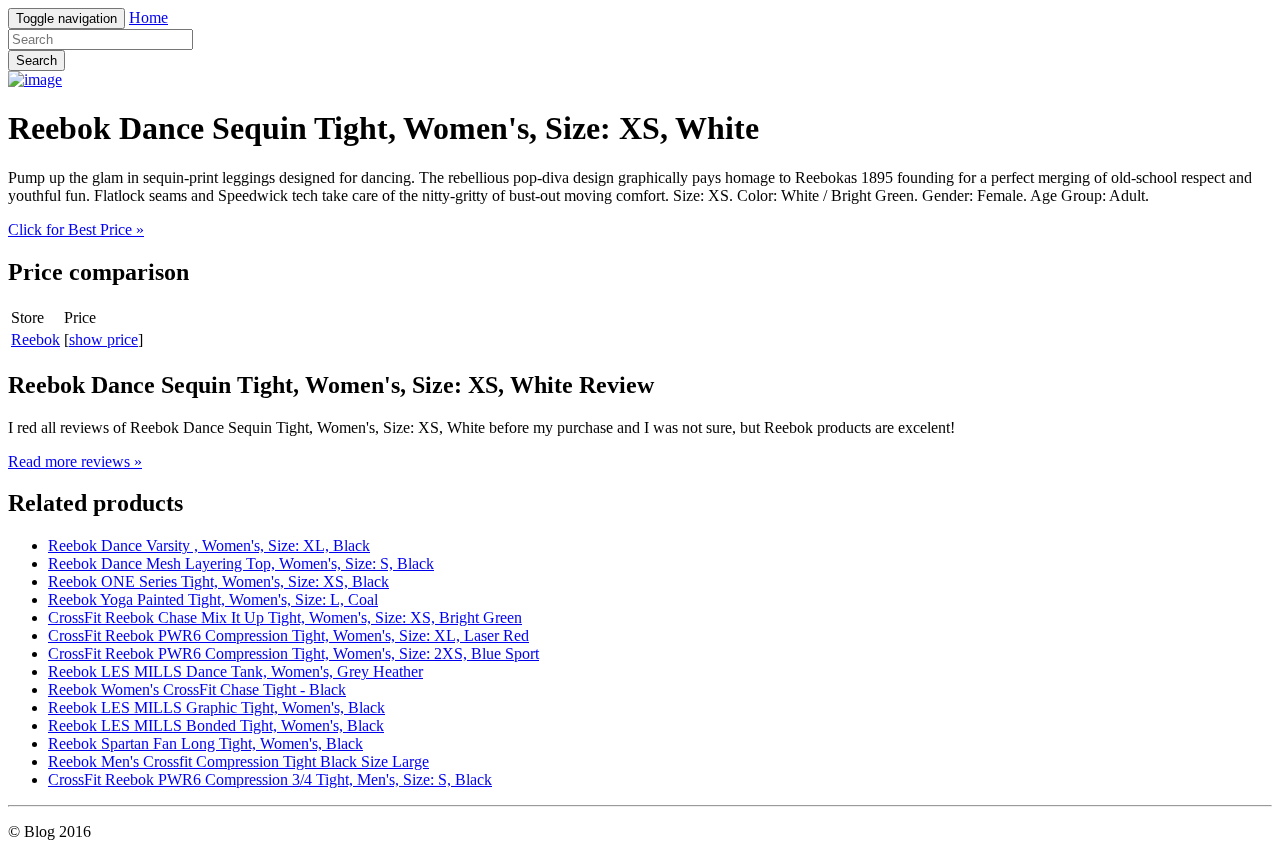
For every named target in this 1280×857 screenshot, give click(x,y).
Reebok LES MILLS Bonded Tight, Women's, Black (216, 725)
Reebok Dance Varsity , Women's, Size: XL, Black (209, 545)
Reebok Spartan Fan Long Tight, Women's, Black (205, 743)
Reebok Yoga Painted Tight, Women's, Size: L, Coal (213, 599)
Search (36, 60)
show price (103, 339)
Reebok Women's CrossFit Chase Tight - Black (197, 689)
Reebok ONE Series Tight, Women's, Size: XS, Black (218, 581)
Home (148, 17)
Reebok (35, 339)
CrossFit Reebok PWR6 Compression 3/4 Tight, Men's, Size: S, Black (270, 779)
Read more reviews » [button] (75, 461)
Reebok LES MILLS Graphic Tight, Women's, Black (216, 707)
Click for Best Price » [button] (76, 229)
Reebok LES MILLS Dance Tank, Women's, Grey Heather (235, 671)
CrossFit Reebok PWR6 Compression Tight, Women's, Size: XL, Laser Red (288, 635)
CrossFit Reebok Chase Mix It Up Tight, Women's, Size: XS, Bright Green (285, 617)
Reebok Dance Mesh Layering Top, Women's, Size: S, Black (241, 563)
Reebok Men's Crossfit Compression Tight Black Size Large (238, 761)
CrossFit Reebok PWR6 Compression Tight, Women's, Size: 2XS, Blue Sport (293, 653)
